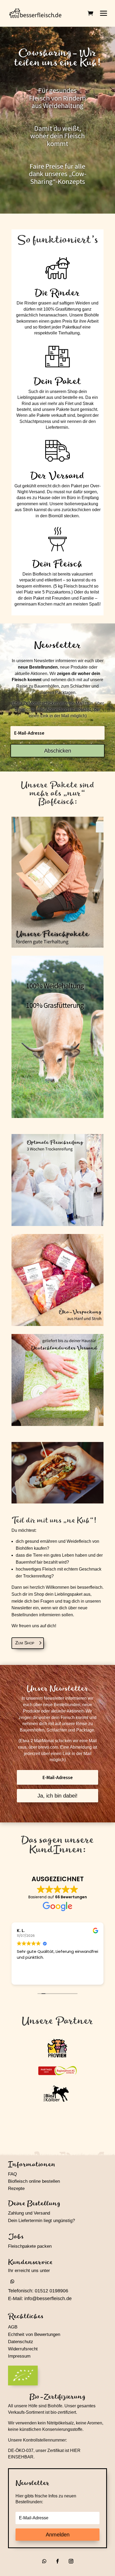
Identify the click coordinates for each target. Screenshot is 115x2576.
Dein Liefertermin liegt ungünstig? (41, 2221)
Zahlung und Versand (29, 2213)
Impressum (19, 2356)
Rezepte (16, 2189)
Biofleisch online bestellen (34, 2181)
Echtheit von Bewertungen (34, 2334)
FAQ (12, 2174)
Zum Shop (25, 1643)
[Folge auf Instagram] (71, 2561)
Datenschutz (21, 2342)
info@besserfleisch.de (48, 2299)
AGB (13, 2327)
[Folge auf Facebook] (57, 2561)
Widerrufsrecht (23, 2349)
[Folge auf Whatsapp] (12, 2281)
